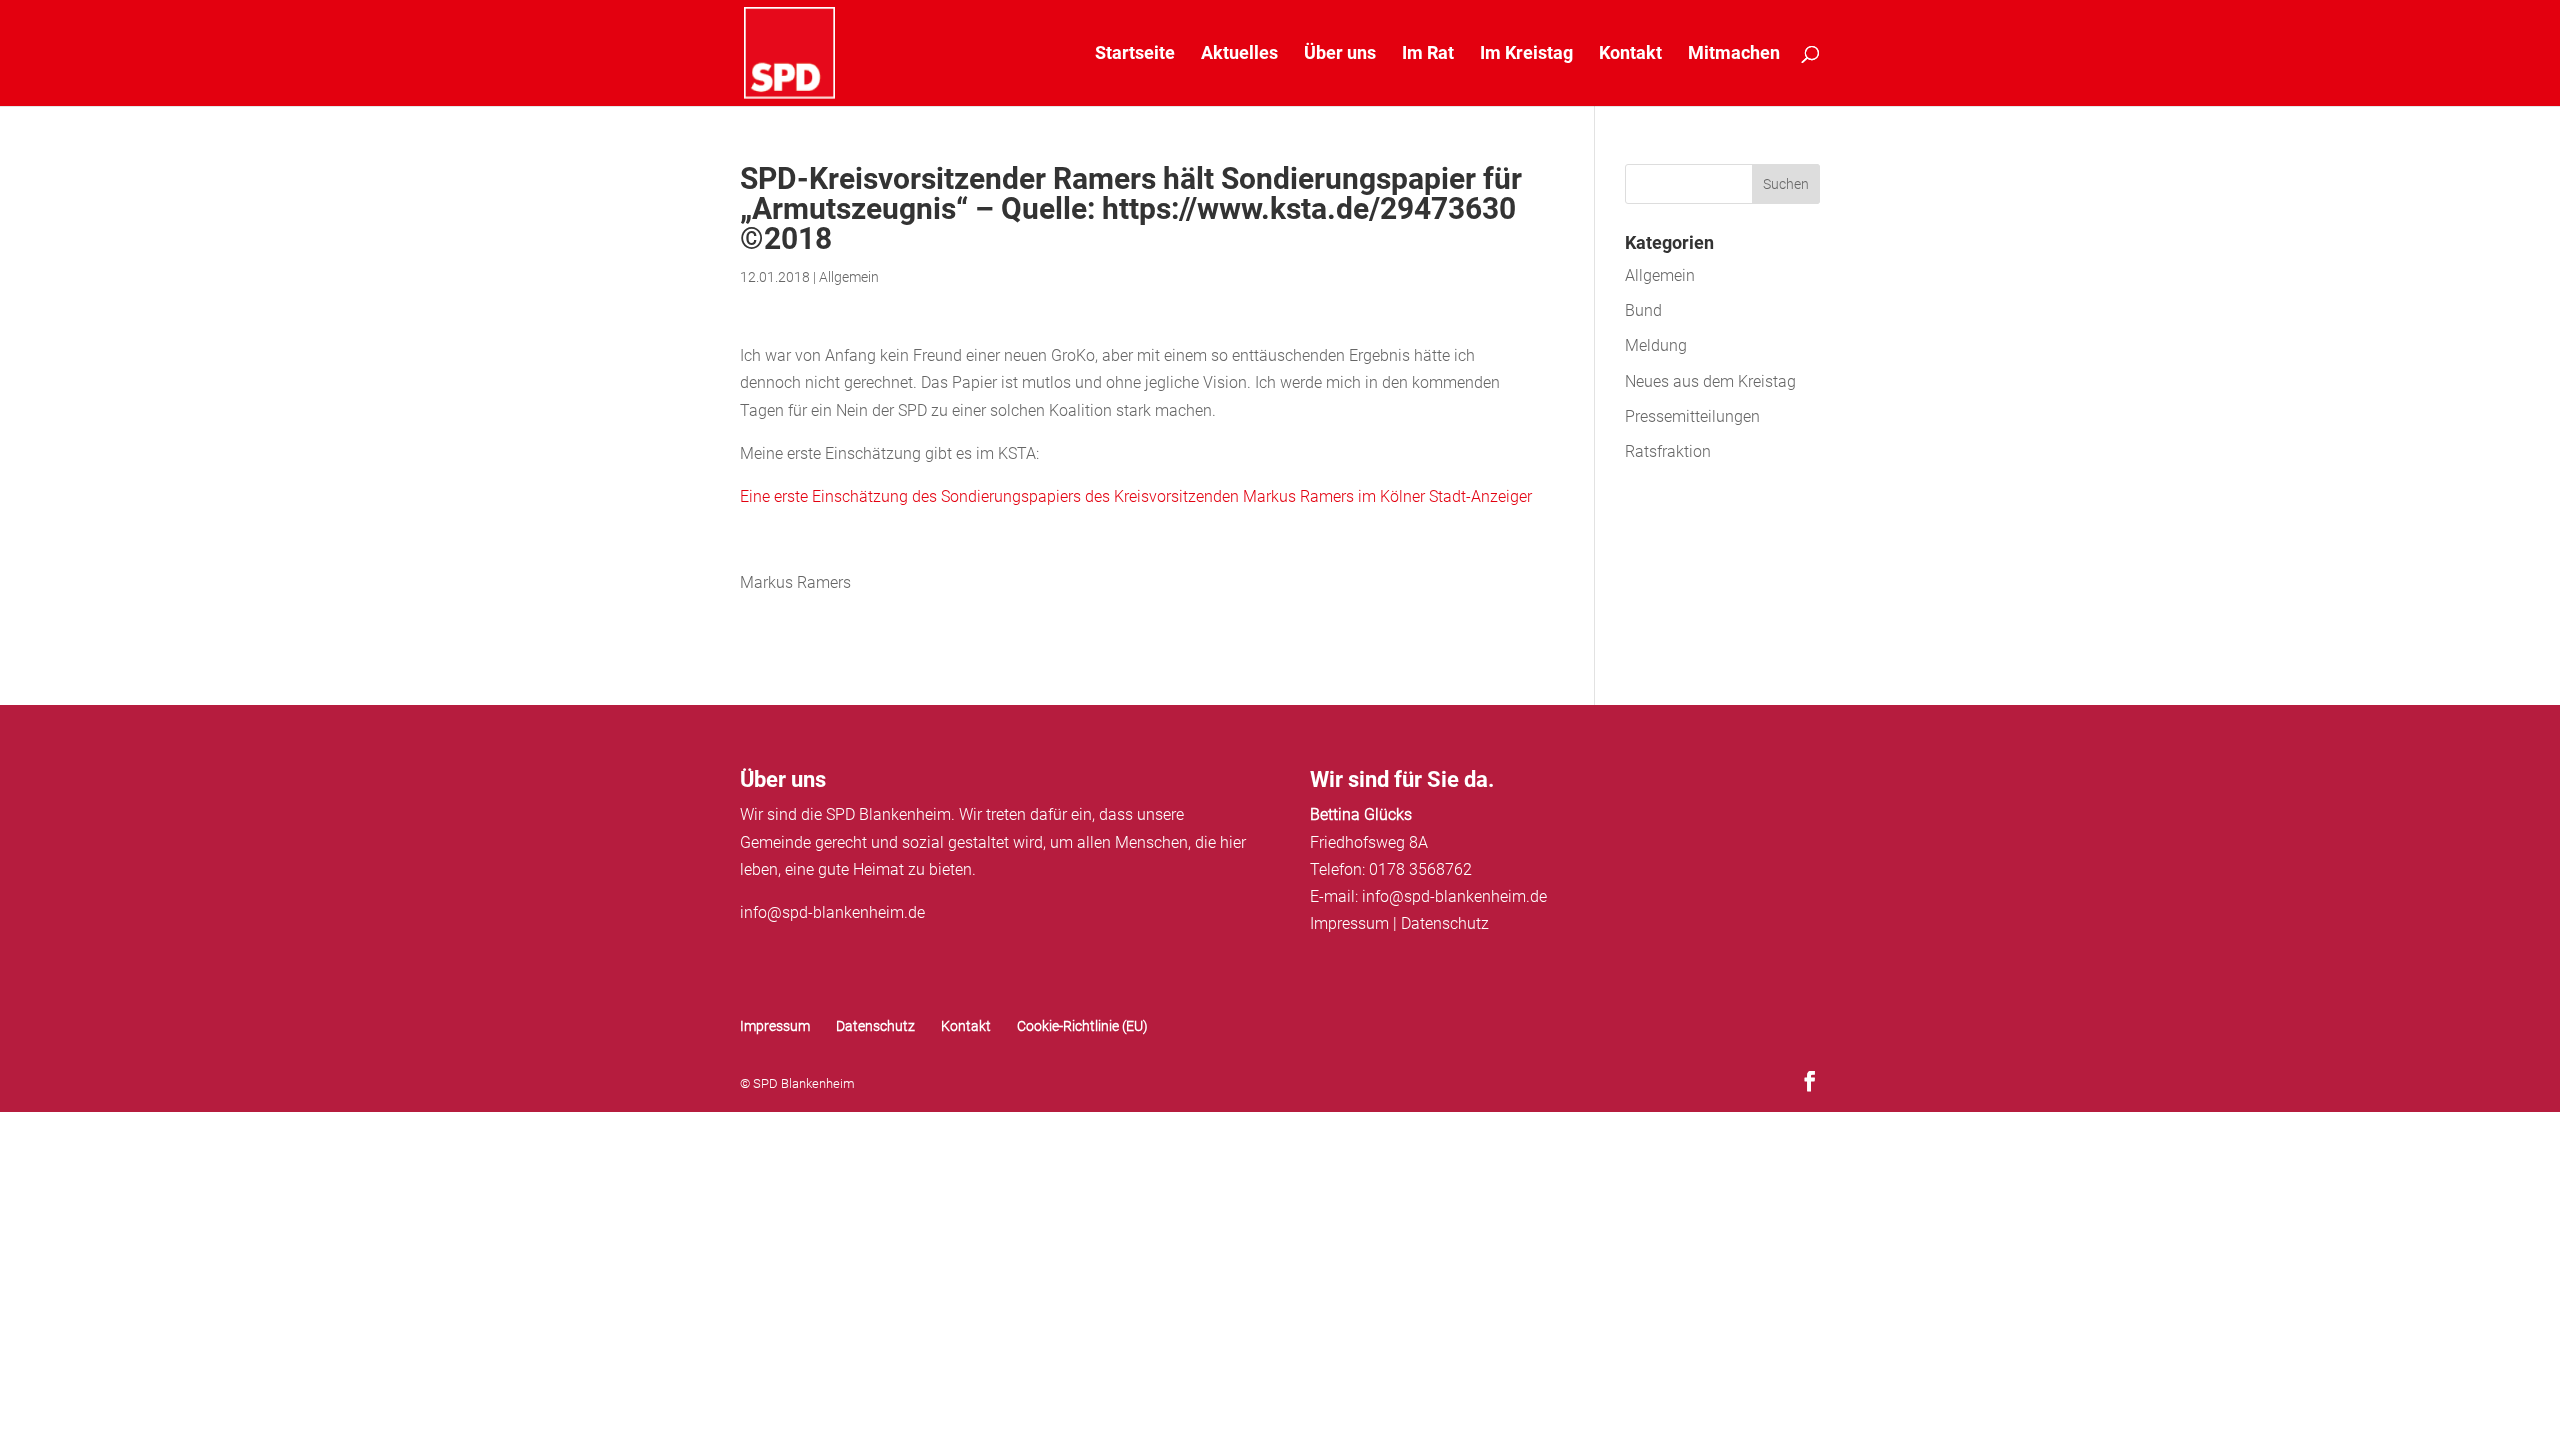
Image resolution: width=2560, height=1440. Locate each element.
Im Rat (1428, 54)
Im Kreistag (1526, 54)
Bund (1643, 310)
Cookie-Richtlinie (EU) (1082, 1026)
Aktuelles (1239, 54)
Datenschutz (1445, 923)
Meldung (1656, 345)
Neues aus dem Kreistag (1710, 381)
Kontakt (1630, 54)
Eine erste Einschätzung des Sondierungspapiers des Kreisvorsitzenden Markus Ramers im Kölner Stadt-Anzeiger (1136, 496)
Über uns (1340, 54)
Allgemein (849, 277)
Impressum (1349, 923)
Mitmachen (1734, 54)
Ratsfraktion (1668, 451)
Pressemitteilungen (1692, 416)
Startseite (1135, 54)
